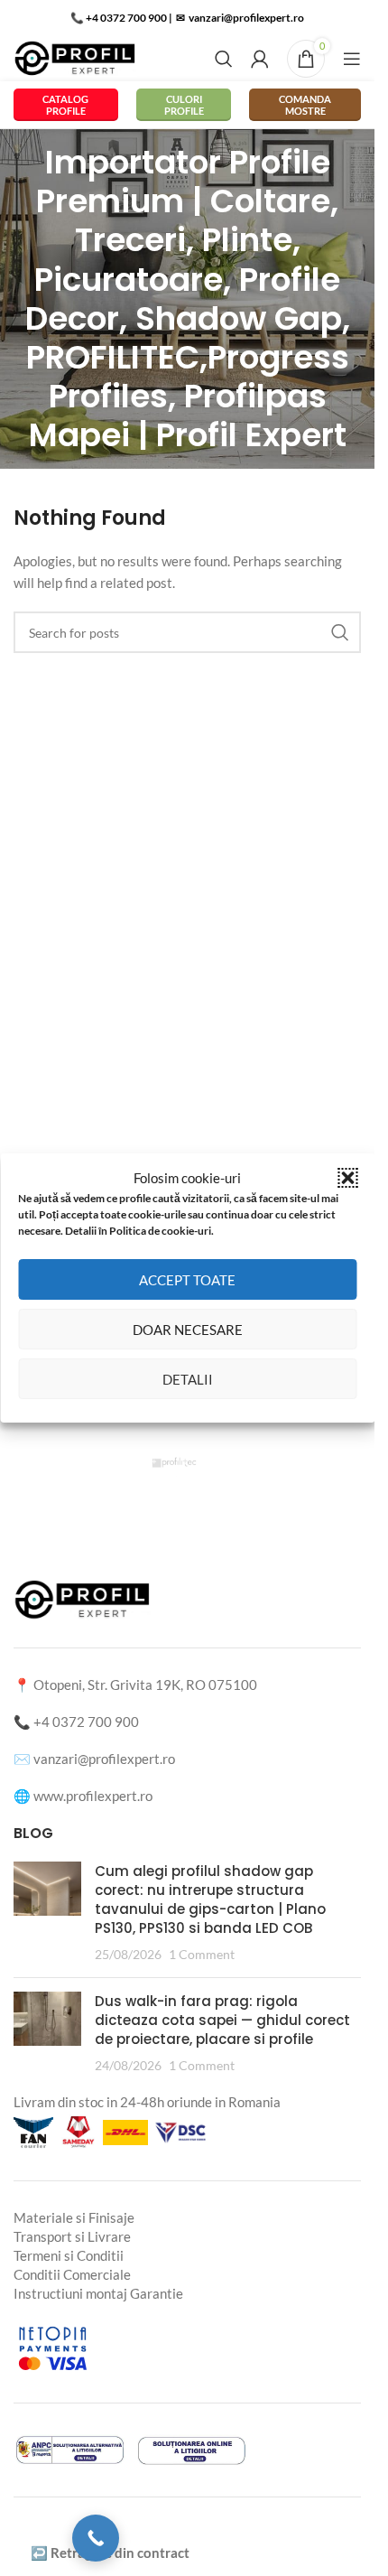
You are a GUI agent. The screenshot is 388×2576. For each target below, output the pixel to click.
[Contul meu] (260, 59)
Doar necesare (188, 1330)
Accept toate (187, 1280)
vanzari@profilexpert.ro (104, 1759)
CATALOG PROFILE (65, 105)
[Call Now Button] (96, 2538)
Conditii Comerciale (72, 2274)
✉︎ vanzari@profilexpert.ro (239, 18)
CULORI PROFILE (184, 105)
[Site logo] (75, 57)
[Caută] (224, 59)
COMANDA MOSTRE (305, 105)
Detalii (188, 1379)
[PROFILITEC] (187, 1462)
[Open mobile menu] (352, 59)
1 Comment (202, 1955)
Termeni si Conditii (69, 2255)
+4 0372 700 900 (86, 1722)
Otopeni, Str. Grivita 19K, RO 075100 (145, 1685)
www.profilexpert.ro (93, 1796)
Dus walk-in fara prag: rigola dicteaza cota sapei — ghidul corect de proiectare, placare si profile (222, 2020)
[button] (347, 1178)
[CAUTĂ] (340, 632)
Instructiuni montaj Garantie (98, 2293)
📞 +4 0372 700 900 (119, 18)
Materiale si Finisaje (74, 2217)
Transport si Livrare (72, 2236)
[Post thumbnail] (47, 1913)
